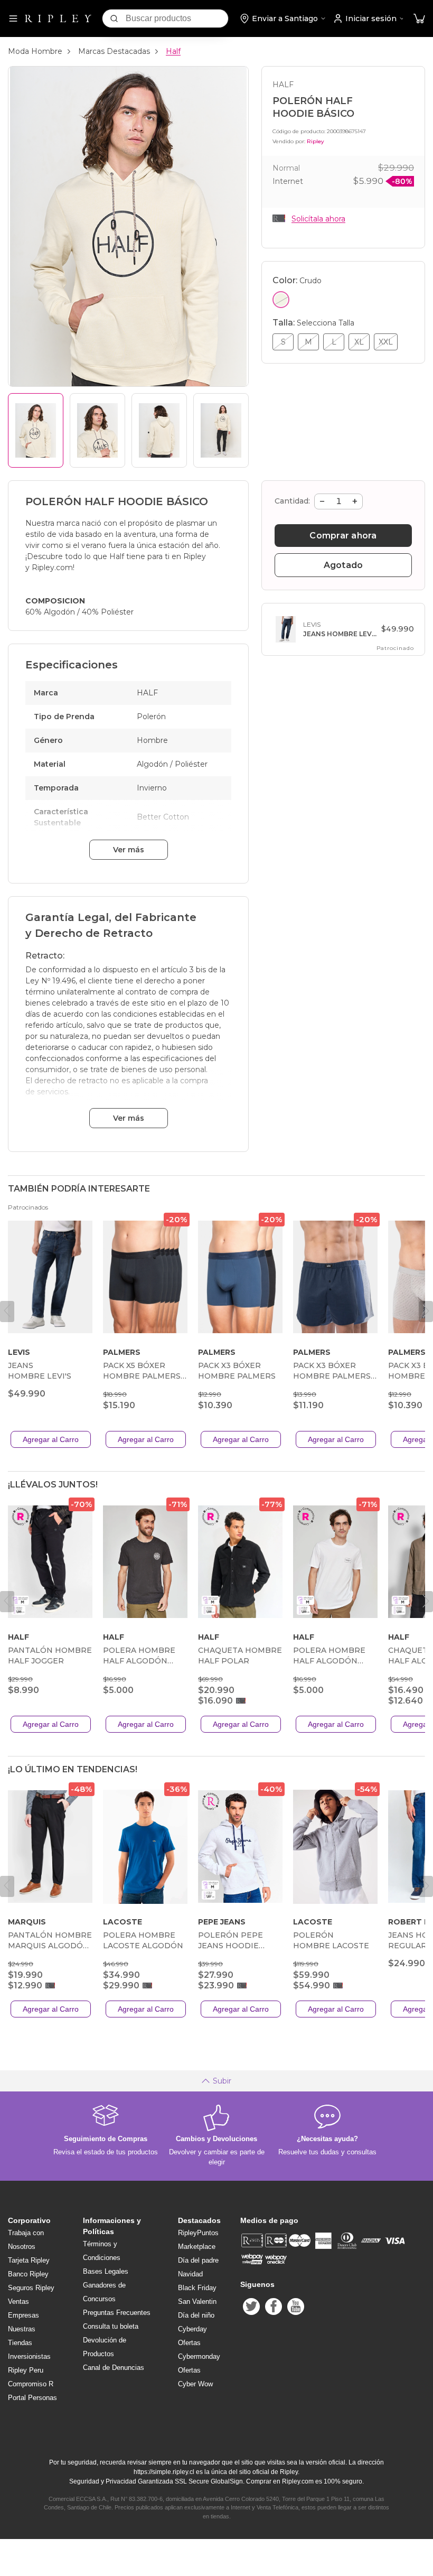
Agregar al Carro (51, 1439)
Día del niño (196, 2315)
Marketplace (197, 2247)
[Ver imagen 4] (221, 430)
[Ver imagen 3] (159, 430)
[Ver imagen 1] (36, 430)
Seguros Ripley (31, 2288)
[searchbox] (177, 18)
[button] (419, 19)
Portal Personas (32, 2398)
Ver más (129, 850)
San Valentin (197, 2301)
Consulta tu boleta (111, 2326)
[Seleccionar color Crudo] (281, 300)
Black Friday (197, 2288)
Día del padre (198, 2260)
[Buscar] (114, 18)
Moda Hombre (35, 51)
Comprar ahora (343, 536)
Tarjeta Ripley (29, 2260)
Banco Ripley (28, 2274)
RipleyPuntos (198, 2233)
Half (173, 51)
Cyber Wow (195, 2384)
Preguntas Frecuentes (117, 2313)
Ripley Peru (26, 2370)
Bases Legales (106, 2271)
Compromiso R (31, 2384)
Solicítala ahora (318, 219)
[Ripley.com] (58, 18)
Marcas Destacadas (114, 51)
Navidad (190, 2274)
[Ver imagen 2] (97, 430)
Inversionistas (29, 2356)
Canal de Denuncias (114, 2368)
